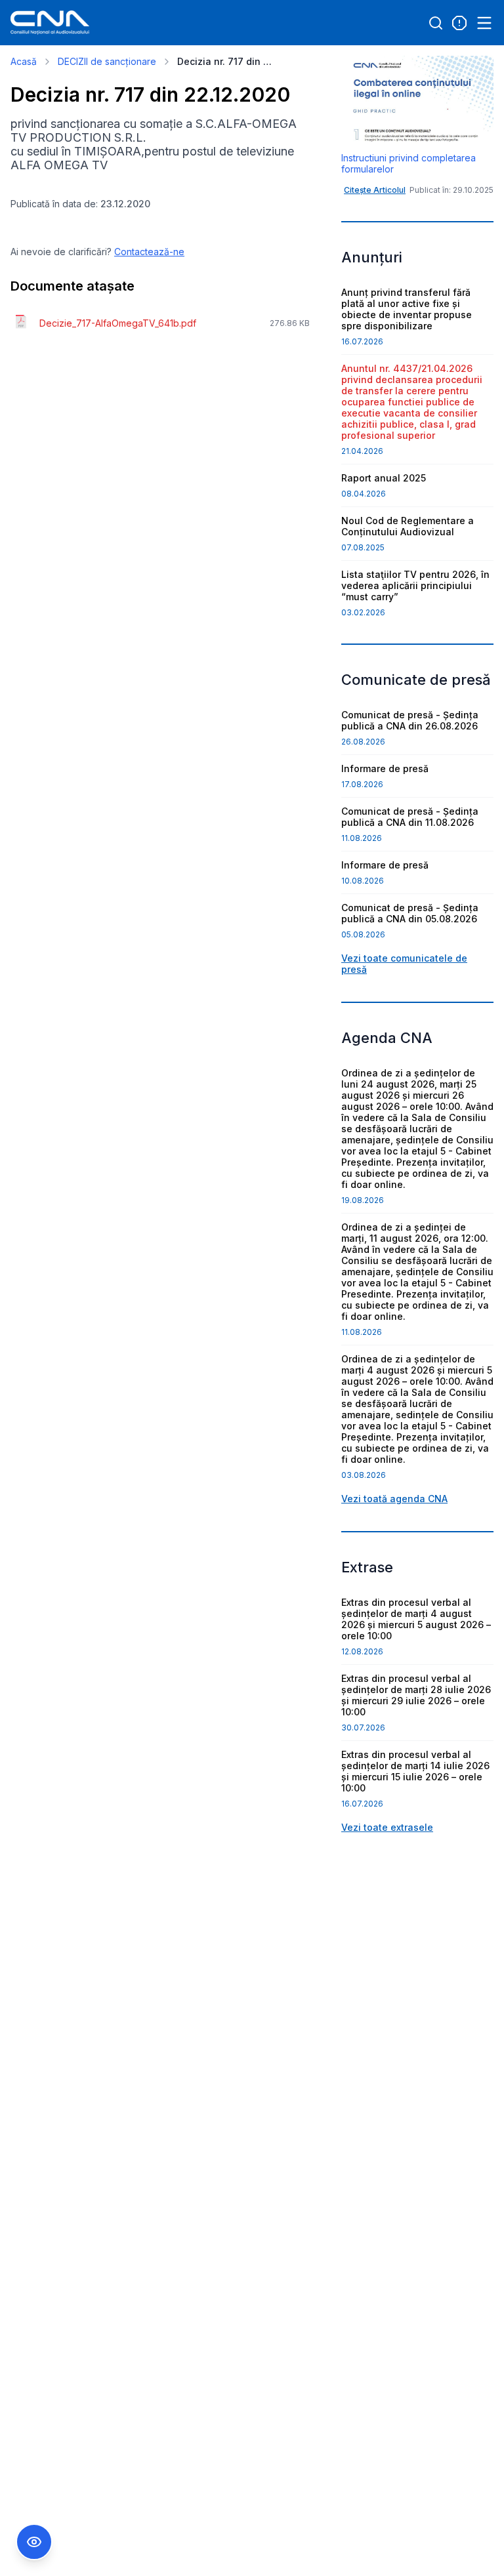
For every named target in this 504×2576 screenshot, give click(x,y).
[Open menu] (484, 23)
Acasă (24, 61)
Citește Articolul (375, 190)
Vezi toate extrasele (387, 1827)
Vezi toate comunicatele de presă (404, 964)
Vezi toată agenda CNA (394, 1499)
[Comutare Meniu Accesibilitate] (34, 2542)
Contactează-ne (149, 252)
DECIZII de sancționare (107, 61)
